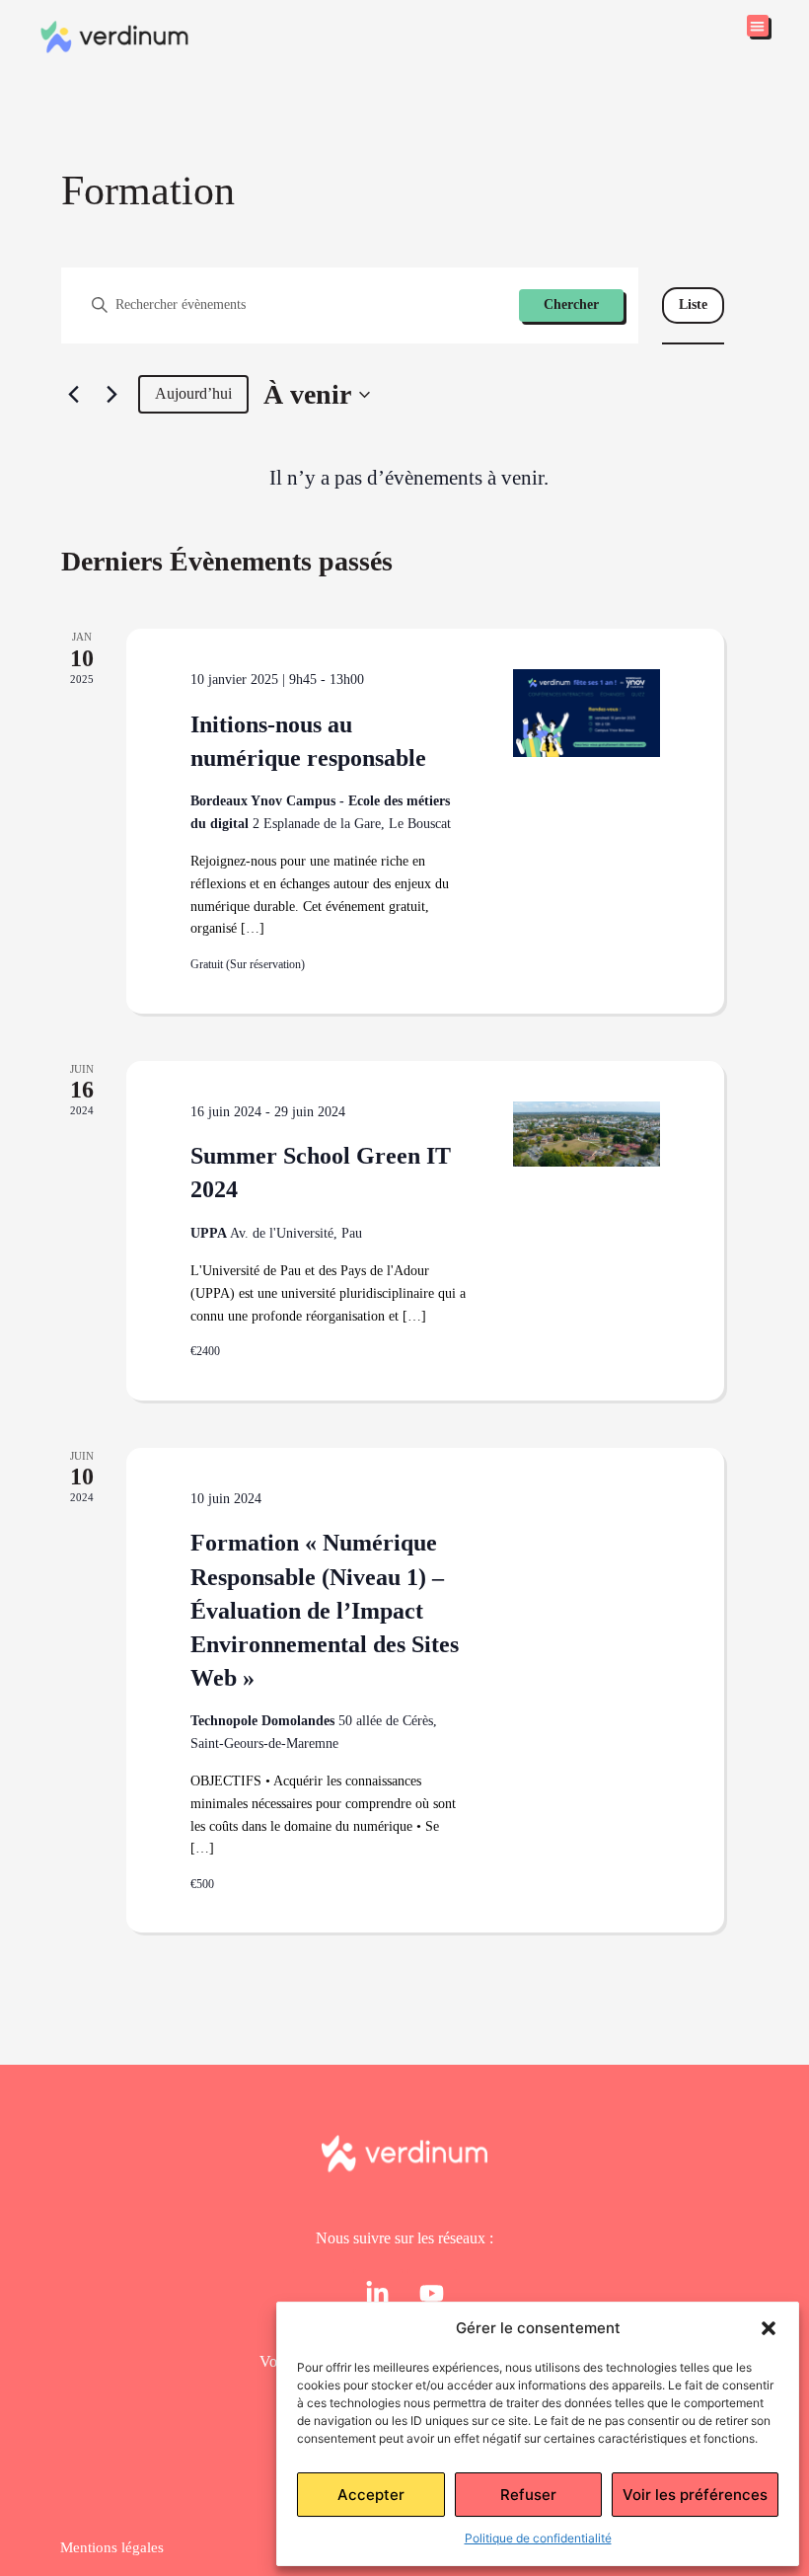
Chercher (571, 304)
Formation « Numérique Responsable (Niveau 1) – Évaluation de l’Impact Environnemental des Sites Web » (325, 1610)
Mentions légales (112, 2547)
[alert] (408, 478)
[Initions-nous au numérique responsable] (586, 713)
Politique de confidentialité (538, 2538)
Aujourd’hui (193, 393)
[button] (769, 2328)
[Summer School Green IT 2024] (586, 1134)
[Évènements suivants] (111, 395)
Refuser (528, 2495)
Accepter (371, 2495)
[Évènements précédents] (73, 395)
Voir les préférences (695, 2495)
